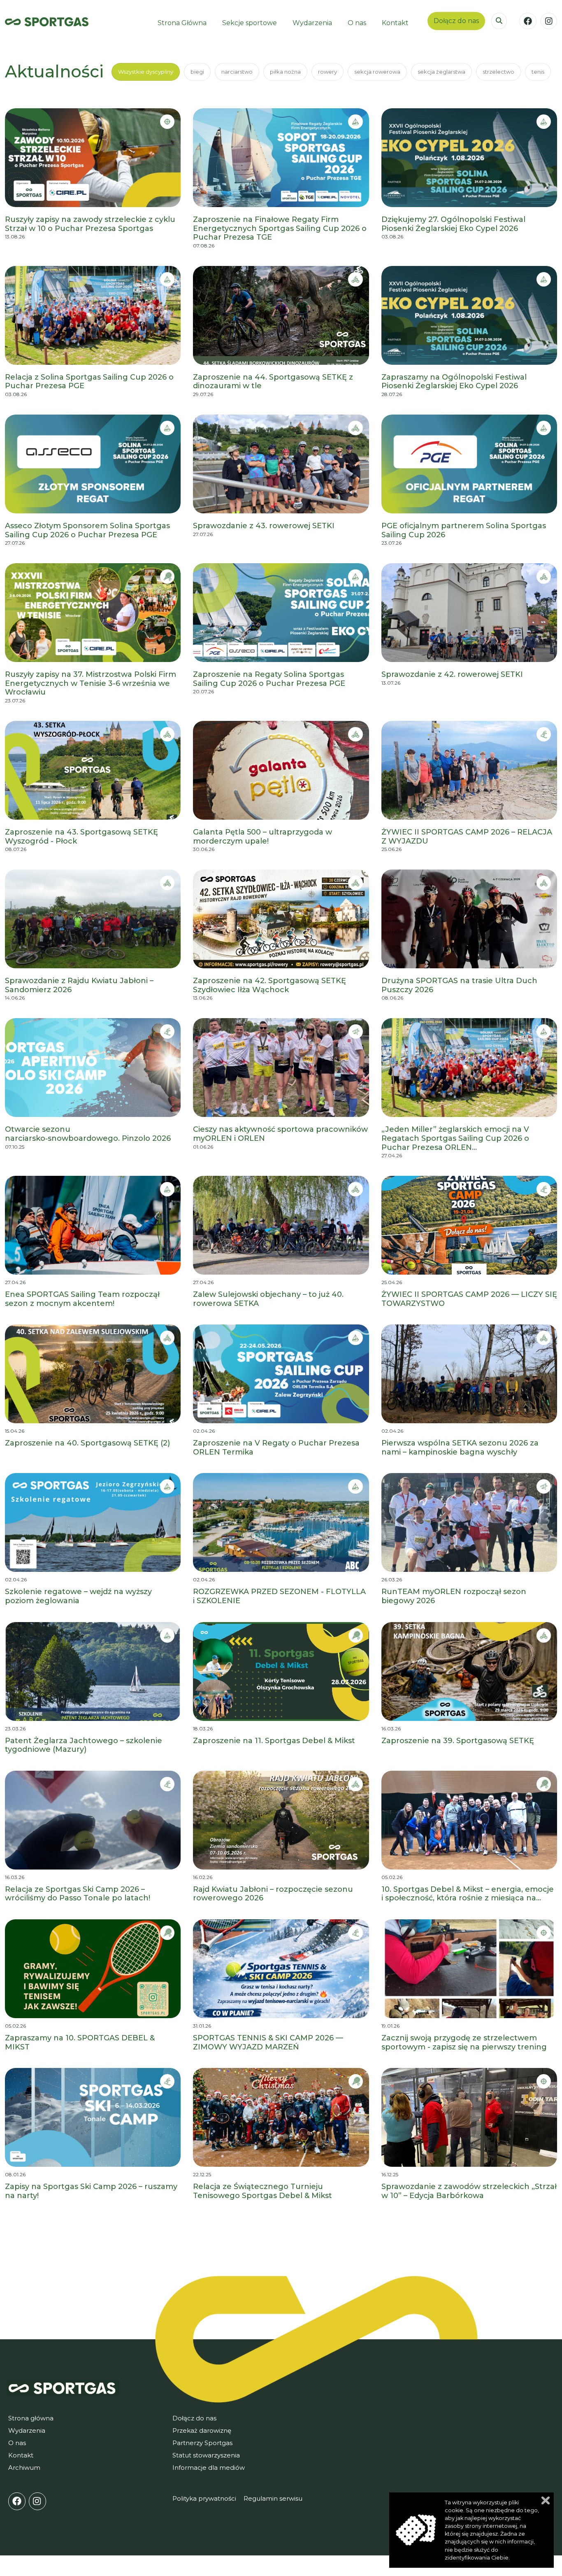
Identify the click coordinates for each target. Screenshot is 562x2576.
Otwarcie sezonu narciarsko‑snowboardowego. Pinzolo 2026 (88, 1134)
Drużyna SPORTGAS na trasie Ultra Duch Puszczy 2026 (459, 985)
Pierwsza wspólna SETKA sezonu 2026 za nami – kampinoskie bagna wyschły (460, 1448)
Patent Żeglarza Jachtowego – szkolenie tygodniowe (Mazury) (84, 1745)
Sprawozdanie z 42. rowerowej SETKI (452, 675)
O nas (17, 2443)
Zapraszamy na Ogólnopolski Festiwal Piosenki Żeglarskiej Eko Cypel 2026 (454, 382)
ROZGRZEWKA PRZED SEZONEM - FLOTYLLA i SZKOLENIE (279, 1596)
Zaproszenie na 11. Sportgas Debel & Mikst (274, 1741)
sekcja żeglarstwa (441, 72)
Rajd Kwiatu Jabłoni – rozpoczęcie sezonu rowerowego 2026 (273, 1894)
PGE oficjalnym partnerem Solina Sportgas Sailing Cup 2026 (464, 530)
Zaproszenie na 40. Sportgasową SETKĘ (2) (87, 1443)
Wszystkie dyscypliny (146, 72)
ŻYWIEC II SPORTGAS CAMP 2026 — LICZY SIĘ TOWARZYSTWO (469, 1299)
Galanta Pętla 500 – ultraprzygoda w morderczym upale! (262, 837)
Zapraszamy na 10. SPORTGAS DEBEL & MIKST (80, 2043)
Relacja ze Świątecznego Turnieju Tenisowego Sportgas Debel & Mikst (262, 2191)
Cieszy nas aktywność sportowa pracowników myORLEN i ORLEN (280, 1134)
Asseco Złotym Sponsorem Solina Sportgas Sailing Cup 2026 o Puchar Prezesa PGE (87, 530)
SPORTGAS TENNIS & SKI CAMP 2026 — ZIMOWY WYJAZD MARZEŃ (268, 2043)
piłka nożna (285, 72)
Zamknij (546, 2500)
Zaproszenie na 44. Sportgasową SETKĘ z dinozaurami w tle (273, 382)
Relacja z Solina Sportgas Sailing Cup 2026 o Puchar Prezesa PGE (89, 382)
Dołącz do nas (456, 21)
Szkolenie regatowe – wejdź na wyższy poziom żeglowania (78, 1596)
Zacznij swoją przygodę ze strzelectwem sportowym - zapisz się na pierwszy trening (464, 2043)
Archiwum (24, 2468)
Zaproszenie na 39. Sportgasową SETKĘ (458, 1741)
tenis (538, 72)
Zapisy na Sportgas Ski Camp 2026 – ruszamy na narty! (91, 2191)
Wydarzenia (27, 2430)
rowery (327, 72)
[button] (499, 21)
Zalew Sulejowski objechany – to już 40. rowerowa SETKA (268, 1299)
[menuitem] (182, 23)
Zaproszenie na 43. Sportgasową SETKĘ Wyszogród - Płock (81, 837)
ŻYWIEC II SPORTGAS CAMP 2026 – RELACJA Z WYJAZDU (467, 837)
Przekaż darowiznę (202, 2430)
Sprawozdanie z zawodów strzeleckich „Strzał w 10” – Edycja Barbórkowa (469, 2191)
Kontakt (21, 2455)
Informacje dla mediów (209, 2468)
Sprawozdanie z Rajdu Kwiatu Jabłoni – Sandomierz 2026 (79, 985)
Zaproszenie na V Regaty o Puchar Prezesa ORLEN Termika (276, 1448)
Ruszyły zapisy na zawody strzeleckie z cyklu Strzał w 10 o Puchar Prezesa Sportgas (90, 224)
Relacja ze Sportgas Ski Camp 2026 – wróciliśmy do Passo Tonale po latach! (78, 1894)
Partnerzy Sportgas (202, 2443)
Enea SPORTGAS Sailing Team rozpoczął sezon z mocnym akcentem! (82, 1299)
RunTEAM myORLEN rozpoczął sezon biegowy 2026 (454, 1596)
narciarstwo (237, 72)
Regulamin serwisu (273, 2498)
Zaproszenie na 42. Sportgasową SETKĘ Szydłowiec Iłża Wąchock (269, 985)
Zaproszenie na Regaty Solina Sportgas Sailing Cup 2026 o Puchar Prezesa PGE (269, 679)
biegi (197, 72)
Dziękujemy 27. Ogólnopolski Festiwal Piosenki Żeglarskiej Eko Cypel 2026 (453, 224)
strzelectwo (498, 72)
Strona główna (31, 2418)
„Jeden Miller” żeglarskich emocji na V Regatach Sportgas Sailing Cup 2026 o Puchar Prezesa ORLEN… (455, 1138)
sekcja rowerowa (377, 72)
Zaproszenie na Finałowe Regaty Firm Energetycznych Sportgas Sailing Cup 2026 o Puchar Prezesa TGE (280, 228)
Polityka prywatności (204, 2498)
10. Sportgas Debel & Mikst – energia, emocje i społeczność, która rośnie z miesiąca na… (468, 1894)
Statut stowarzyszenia (206, 2455)
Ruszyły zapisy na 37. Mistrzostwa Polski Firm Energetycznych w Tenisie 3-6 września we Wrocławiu (91, 683)
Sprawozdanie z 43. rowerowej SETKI (264, 526)
